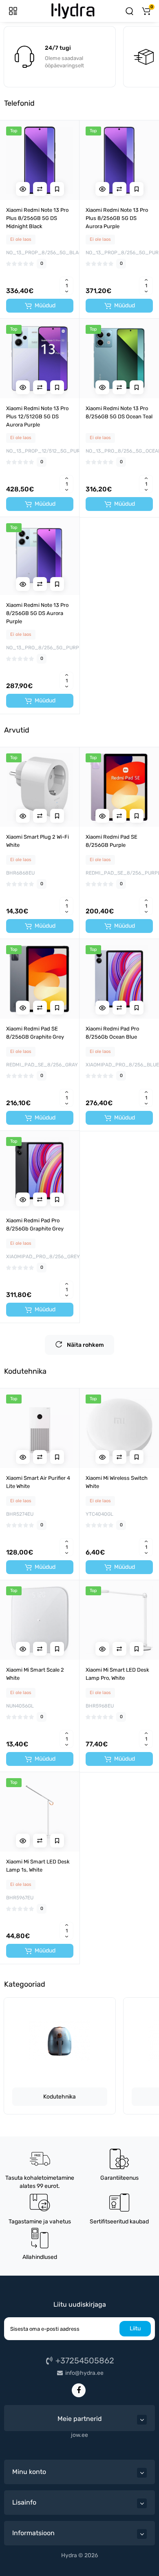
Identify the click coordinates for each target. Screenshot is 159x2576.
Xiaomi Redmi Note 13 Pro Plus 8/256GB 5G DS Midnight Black (37, 218)
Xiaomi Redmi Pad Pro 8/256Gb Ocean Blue (112, 1033)
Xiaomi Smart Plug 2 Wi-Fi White (38, 841)
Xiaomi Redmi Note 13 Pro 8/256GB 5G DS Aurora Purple (37, 613)
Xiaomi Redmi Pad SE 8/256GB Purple (112, 841)
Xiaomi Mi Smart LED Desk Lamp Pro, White (117, 1674)
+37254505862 (84, 2361)
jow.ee (79, 2435)
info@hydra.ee (84, 2373)
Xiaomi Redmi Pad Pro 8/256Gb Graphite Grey (35, 1225)
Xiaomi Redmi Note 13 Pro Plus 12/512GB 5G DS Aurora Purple (37, 416)
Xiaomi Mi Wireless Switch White (117, 1482)
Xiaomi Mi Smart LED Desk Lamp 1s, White (38, 1866)
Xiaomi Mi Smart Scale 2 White (35, 1674)
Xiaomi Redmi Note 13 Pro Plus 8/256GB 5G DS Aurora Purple (117, 218)
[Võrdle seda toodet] (40, 189)
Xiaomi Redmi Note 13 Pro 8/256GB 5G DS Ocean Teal (119, 412)
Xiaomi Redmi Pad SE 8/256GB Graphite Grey (35, 1033)
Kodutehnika (60, 2097)
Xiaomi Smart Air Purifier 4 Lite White (38, 1482)
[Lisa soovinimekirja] (57, 189)
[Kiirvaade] (23, 189)
